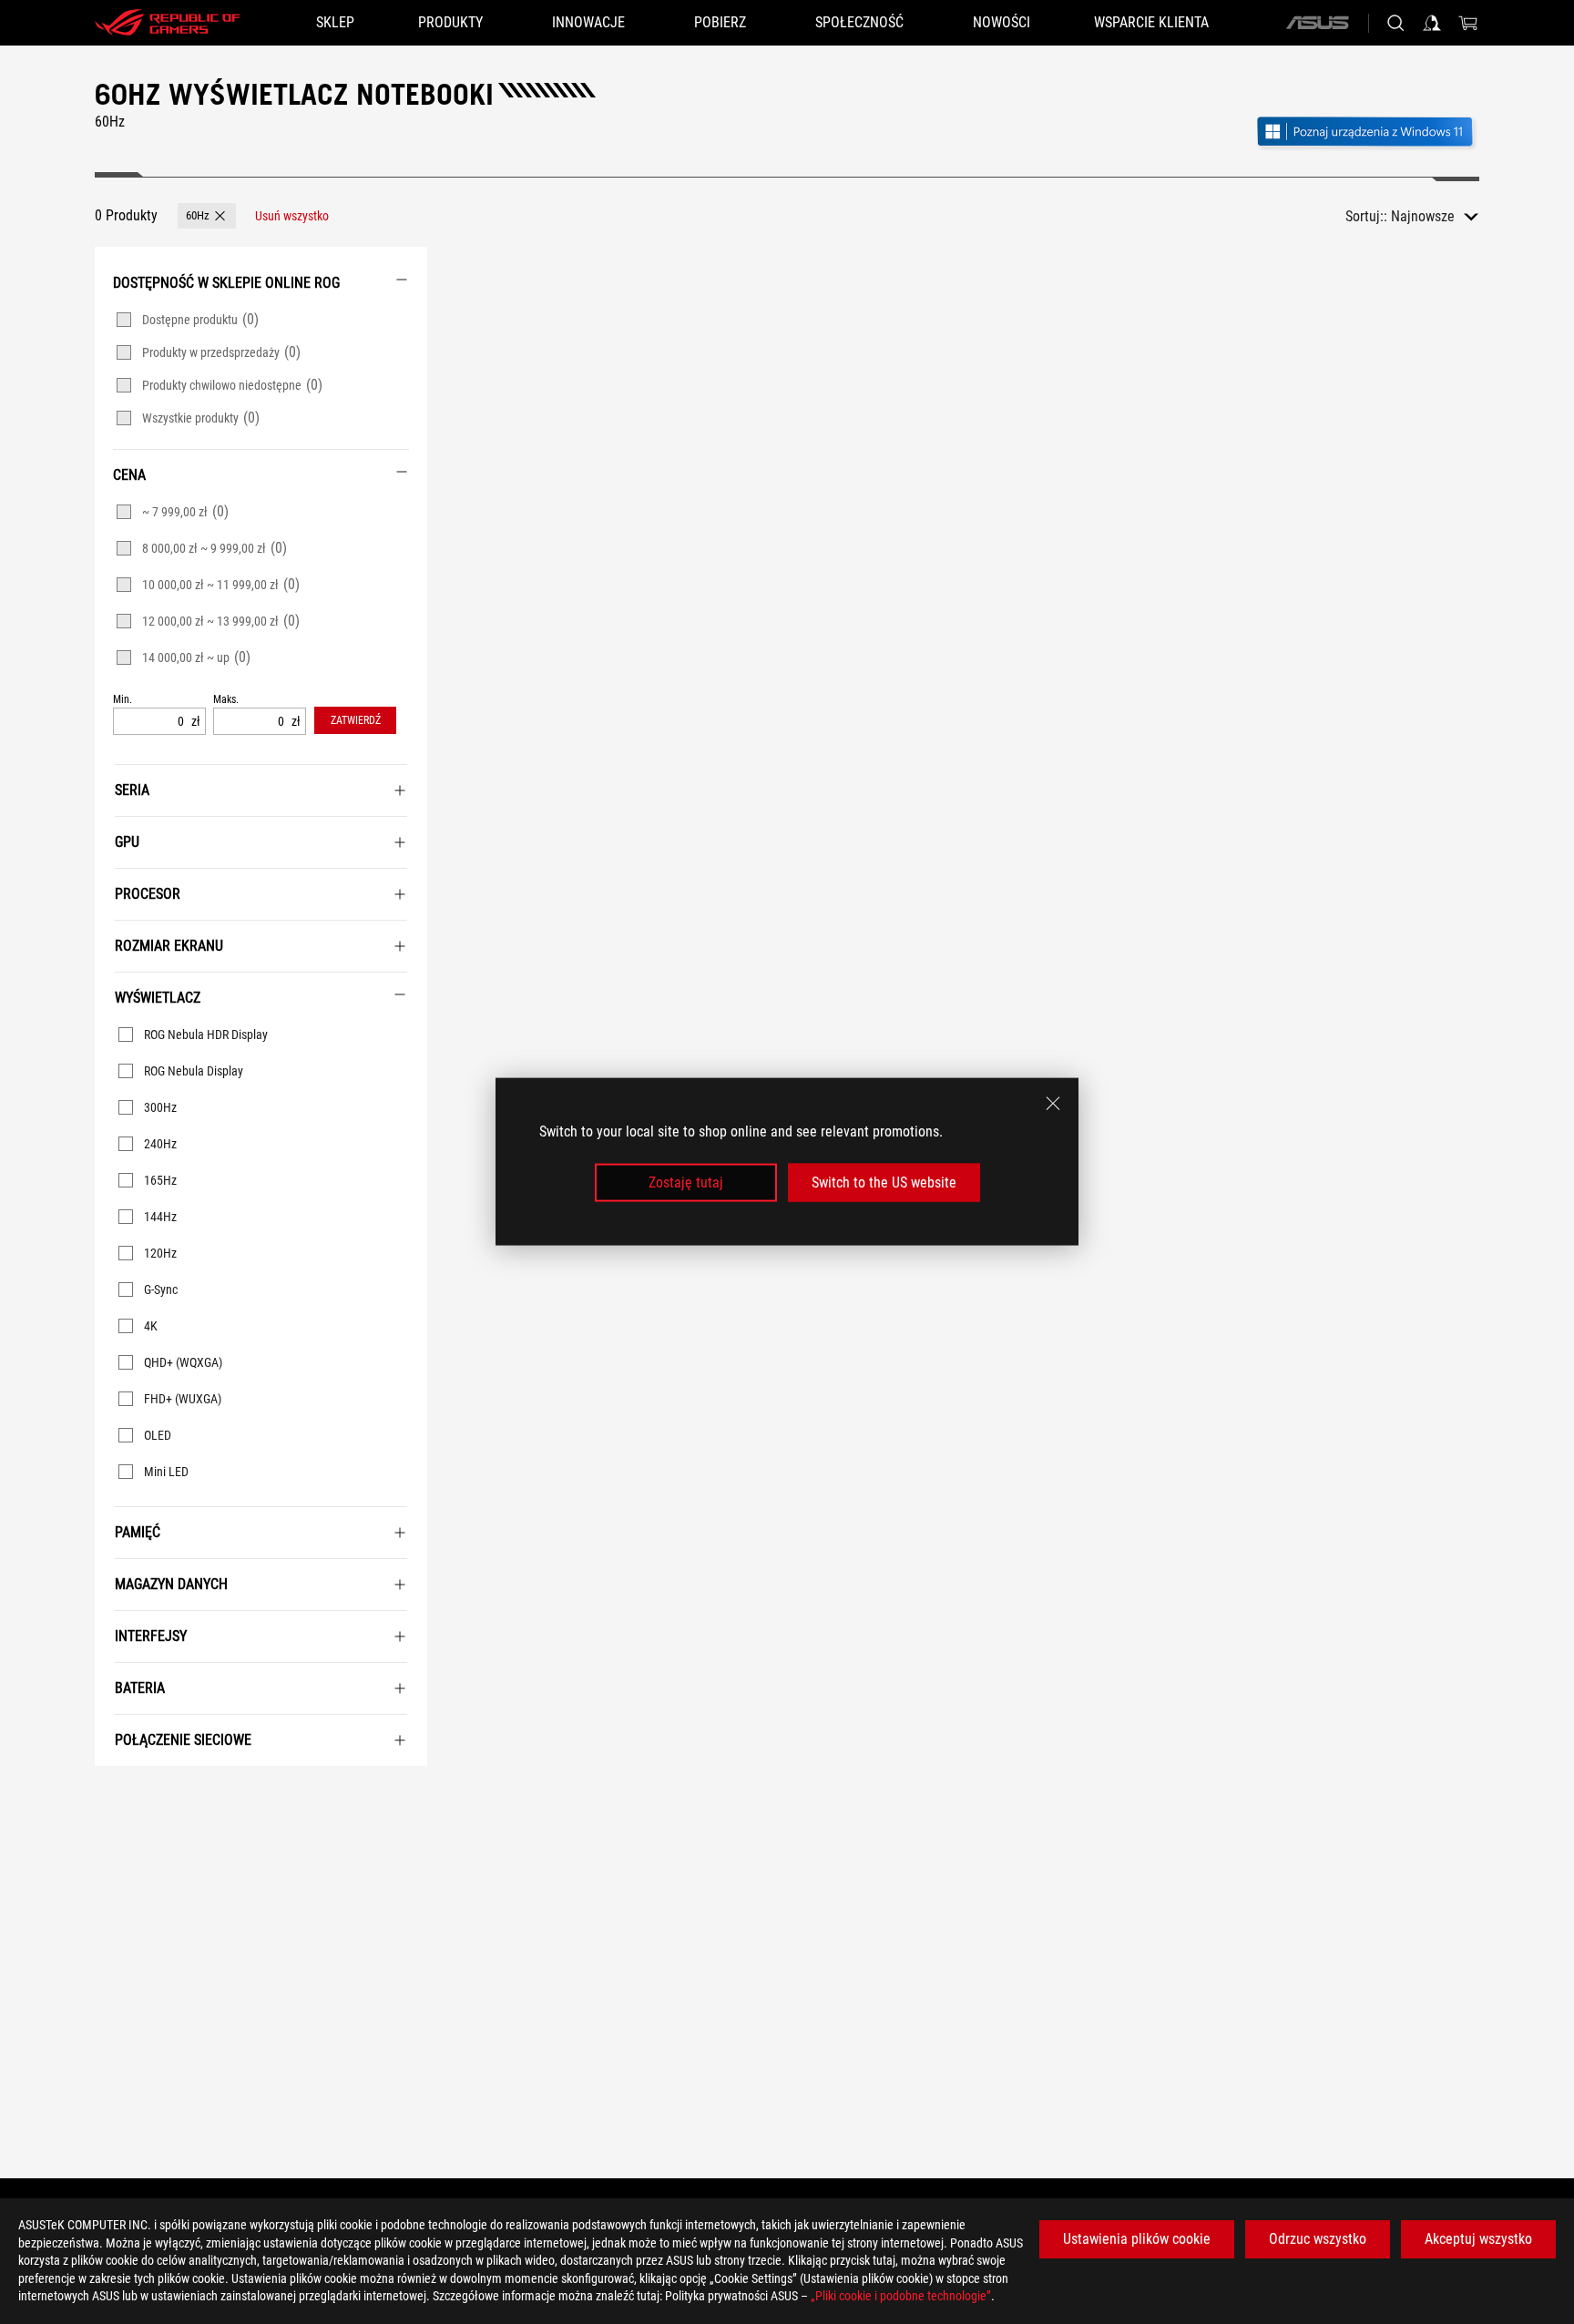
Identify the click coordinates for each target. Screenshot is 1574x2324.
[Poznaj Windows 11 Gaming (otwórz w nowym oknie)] (1367, 133)
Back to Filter (116, 1793)
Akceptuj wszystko (1478, 2239)
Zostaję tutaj (686, 1182)
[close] (1053, 1104)
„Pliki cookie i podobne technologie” (901, 2296)
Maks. (226, 700)
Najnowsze (1423, 216)
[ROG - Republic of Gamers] (168, 23)
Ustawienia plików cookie (1137, 2239)
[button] (207, 216)
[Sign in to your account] (1432, 23)
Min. (123, 700)
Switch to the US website (884, 1182)
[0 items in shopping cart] (1468, 23)
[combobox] (1435, 217)
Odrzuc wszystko (1318, 2239)
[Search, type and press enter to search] (1395, 23)
